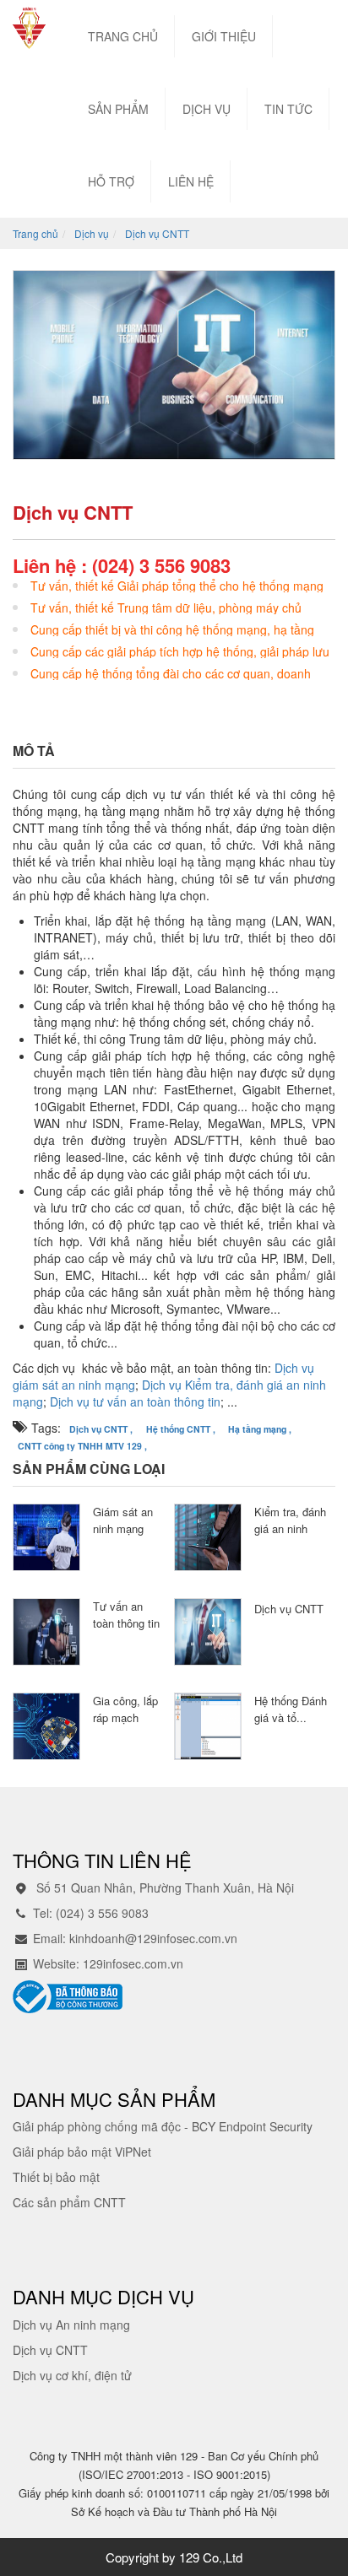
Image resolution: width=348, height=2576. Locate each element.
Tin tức (288, 109)
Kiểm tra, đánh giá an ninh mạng (290, 1528)
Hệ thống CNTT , (181, 1429)
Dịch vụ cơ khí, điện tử (72, 2375)
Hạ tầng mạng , (260, 1429)
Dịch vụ (207, 109)
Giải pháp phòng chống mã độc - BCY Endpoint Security (163, 2126)
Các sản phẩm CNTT (69, 2202)
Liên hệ (191, 181)
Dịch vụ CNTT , (101, 1429)
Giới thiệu (224, 36)
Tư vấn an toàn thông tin (126, 1615)
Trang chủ (123, 36)
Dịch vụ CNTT (289, 1609)
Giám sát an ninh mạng (123, 1520)
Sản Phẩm (118, 109)
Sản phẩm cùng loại (89, 1469)
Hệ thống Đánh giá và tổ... (291, 1709)
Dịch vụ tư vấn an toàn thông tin (135, 1401)
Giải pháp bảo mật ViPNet (82, 2152)
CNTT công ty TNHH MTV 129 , (82, 1446)
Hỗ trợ (111, 181)
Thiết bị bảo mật (56, 2177)
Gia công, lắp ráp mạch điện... (125, 1717)
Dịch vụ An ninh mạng (71, 2325)
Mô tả (34, 751)
